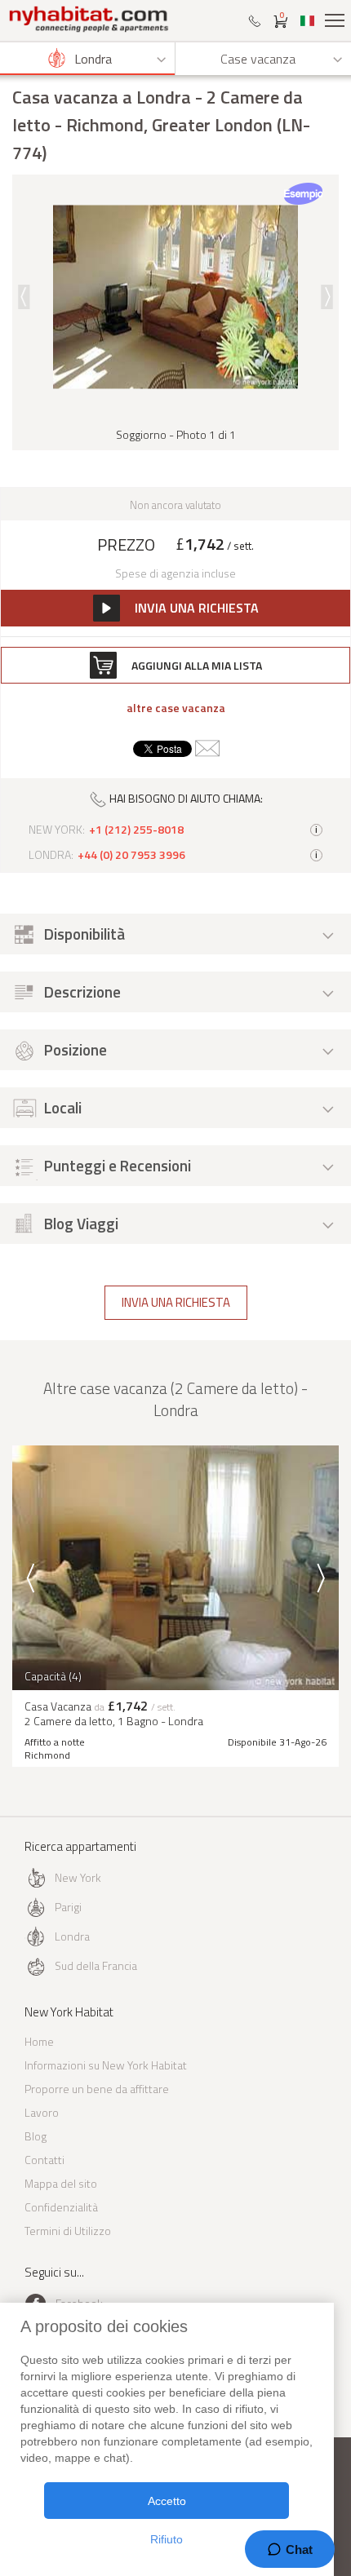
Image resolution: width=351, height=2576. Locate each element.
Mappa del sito (61, 2183)
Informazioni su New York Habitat (106, 2065)
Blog (36, 2136)
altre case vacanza (176, 708)
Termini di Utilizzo (68, 2231)
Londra (72, 1936)
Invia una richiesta (176, 1302)
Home (39, 2041)
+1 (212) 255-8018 (136, 830)
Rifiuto (167, 2539)
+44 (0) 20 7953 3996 (131, 855)
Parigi (68, 1907)
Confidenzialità (61, 2207)
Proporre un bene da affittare (97, 2089)
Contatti (44, 2160)
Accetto (167, 2501)
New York (78, 1877)
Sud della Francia (96, 1965)
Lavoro (42, 2112)
